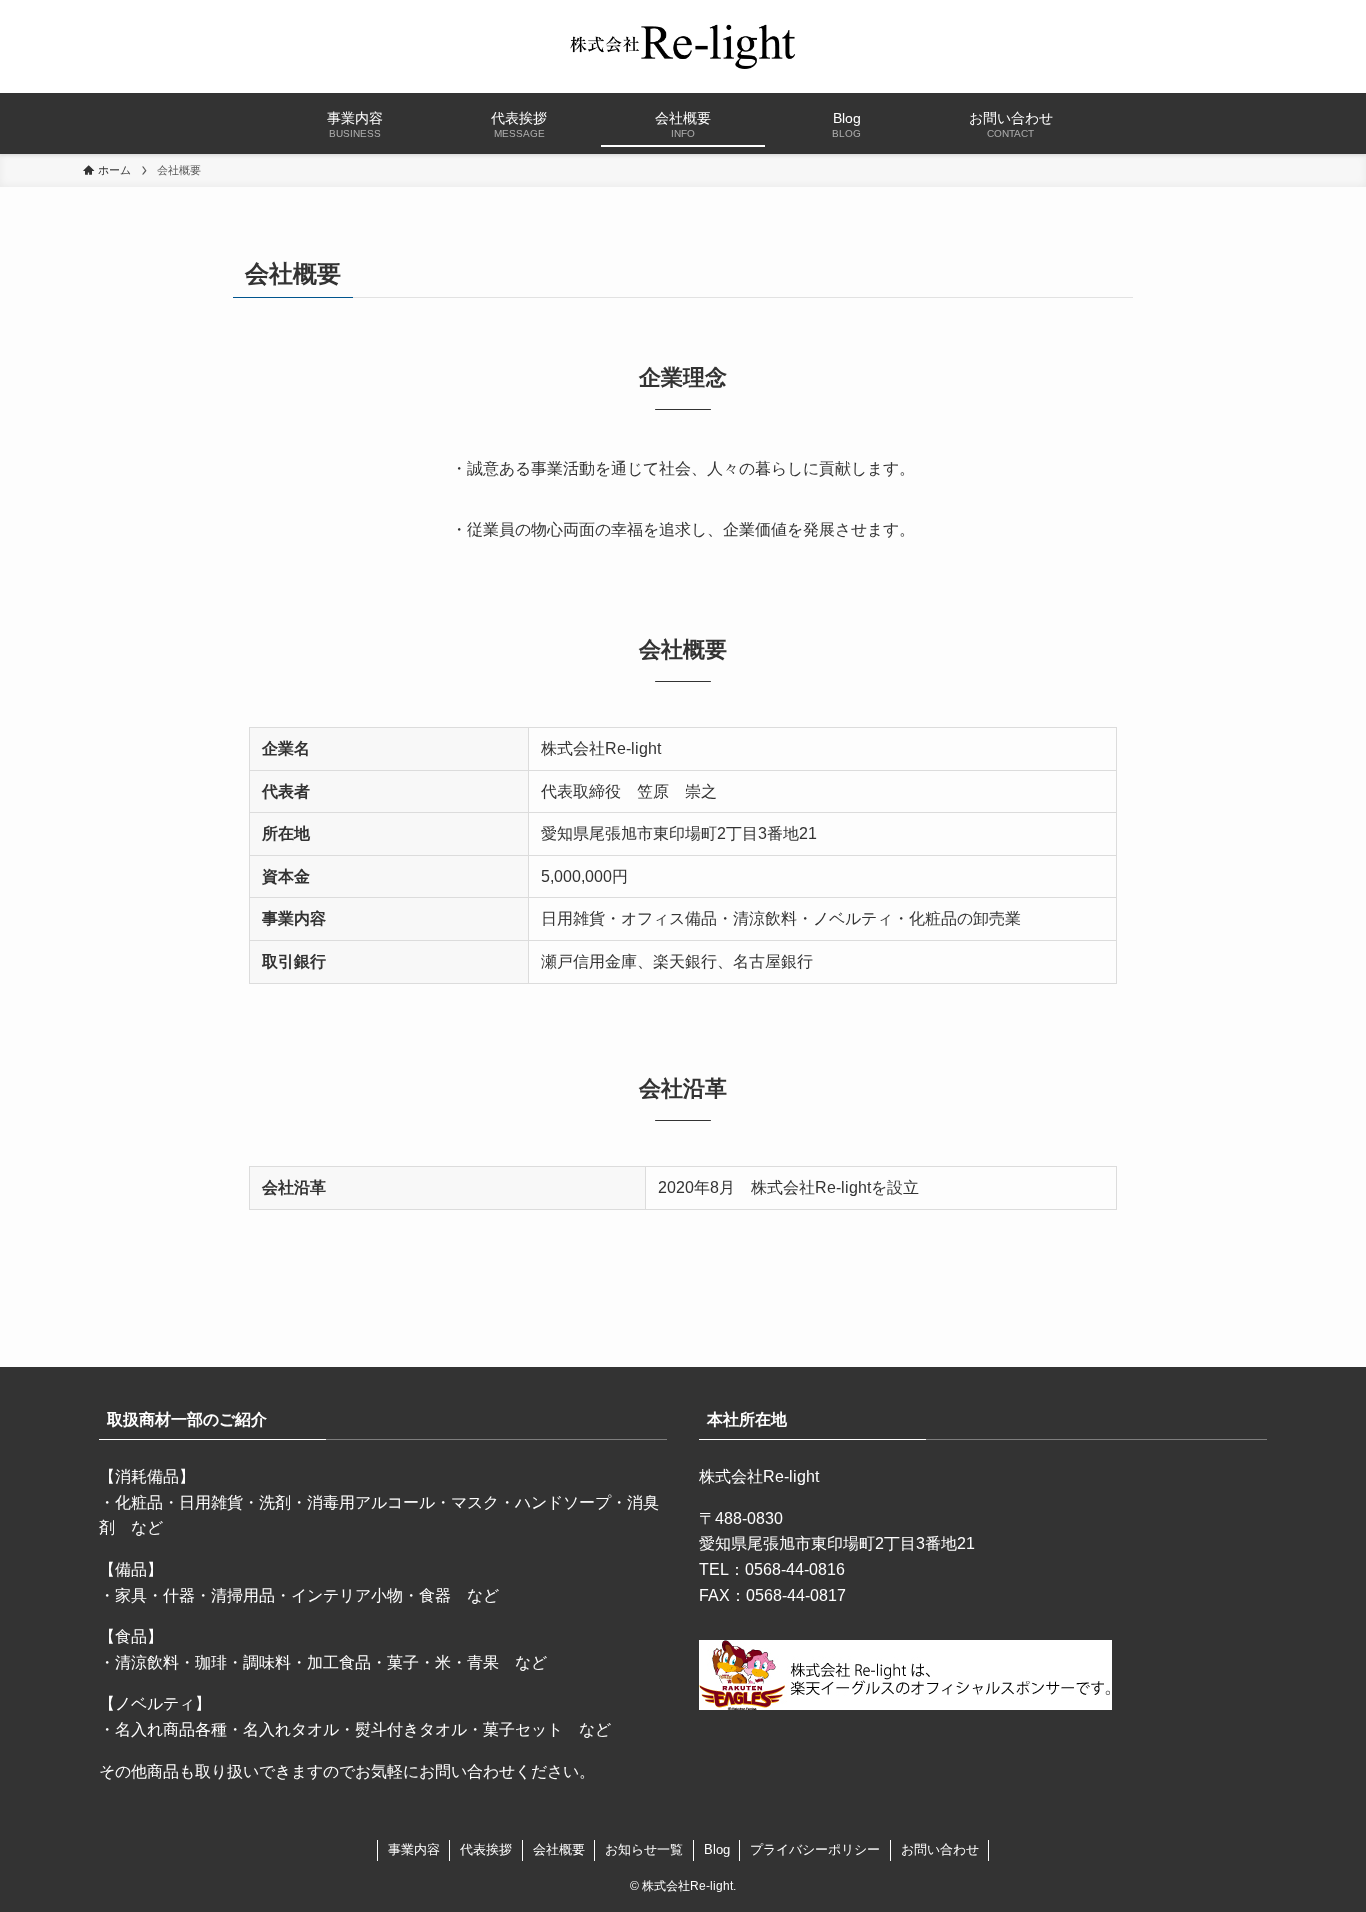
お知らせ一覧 (644, 1849)
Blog (717, 1849)
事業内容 (414, 1849)
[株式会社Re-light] (683, 46)
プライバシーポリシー (815, 1849)
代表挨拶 (486, 1849)
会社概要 (559, 1849)
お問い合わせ (940, 1849)
